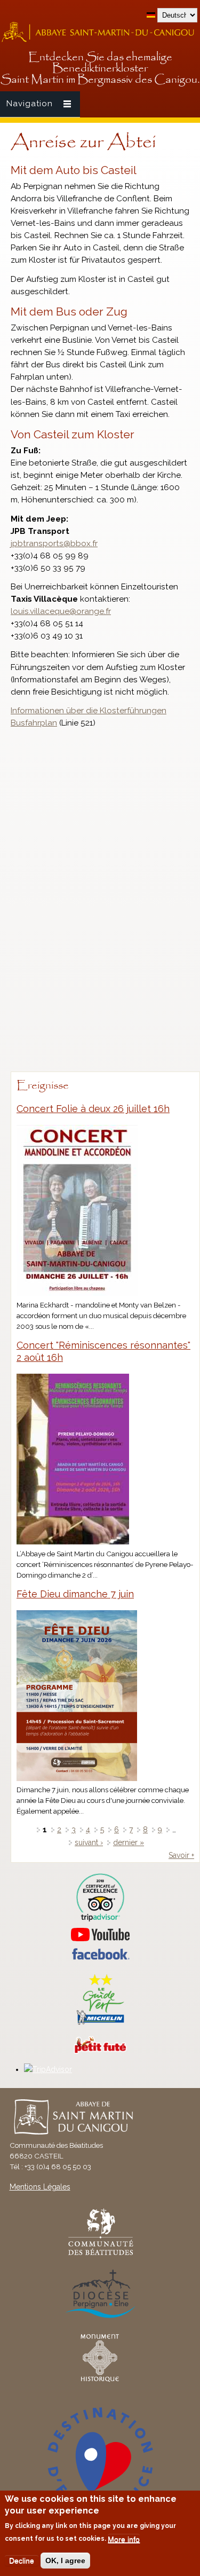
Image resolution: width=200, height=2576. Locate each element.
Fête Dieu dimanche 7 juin (75, 1594)
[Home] (100, 41)
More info (124, 2539)
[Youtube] (100, 1935)
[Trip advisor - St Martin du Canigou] (100, 1898)
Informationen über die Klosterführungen (89, 711)
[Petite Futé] (100, 2051)
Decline (22, 2561)
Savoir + (181, 1855)
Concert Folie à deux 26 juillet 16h (93, 1109)
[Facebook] (100, 1957)
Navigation (30, 104)
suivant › (89, 1842)
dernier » (129, 1842)
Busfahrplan (34, 723)
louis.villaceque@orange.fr (61, 611)
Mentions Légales (40, 2187)
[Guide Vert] (100, 2023)
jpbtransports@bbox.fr (54, 543)
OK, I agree (65, 2561)
